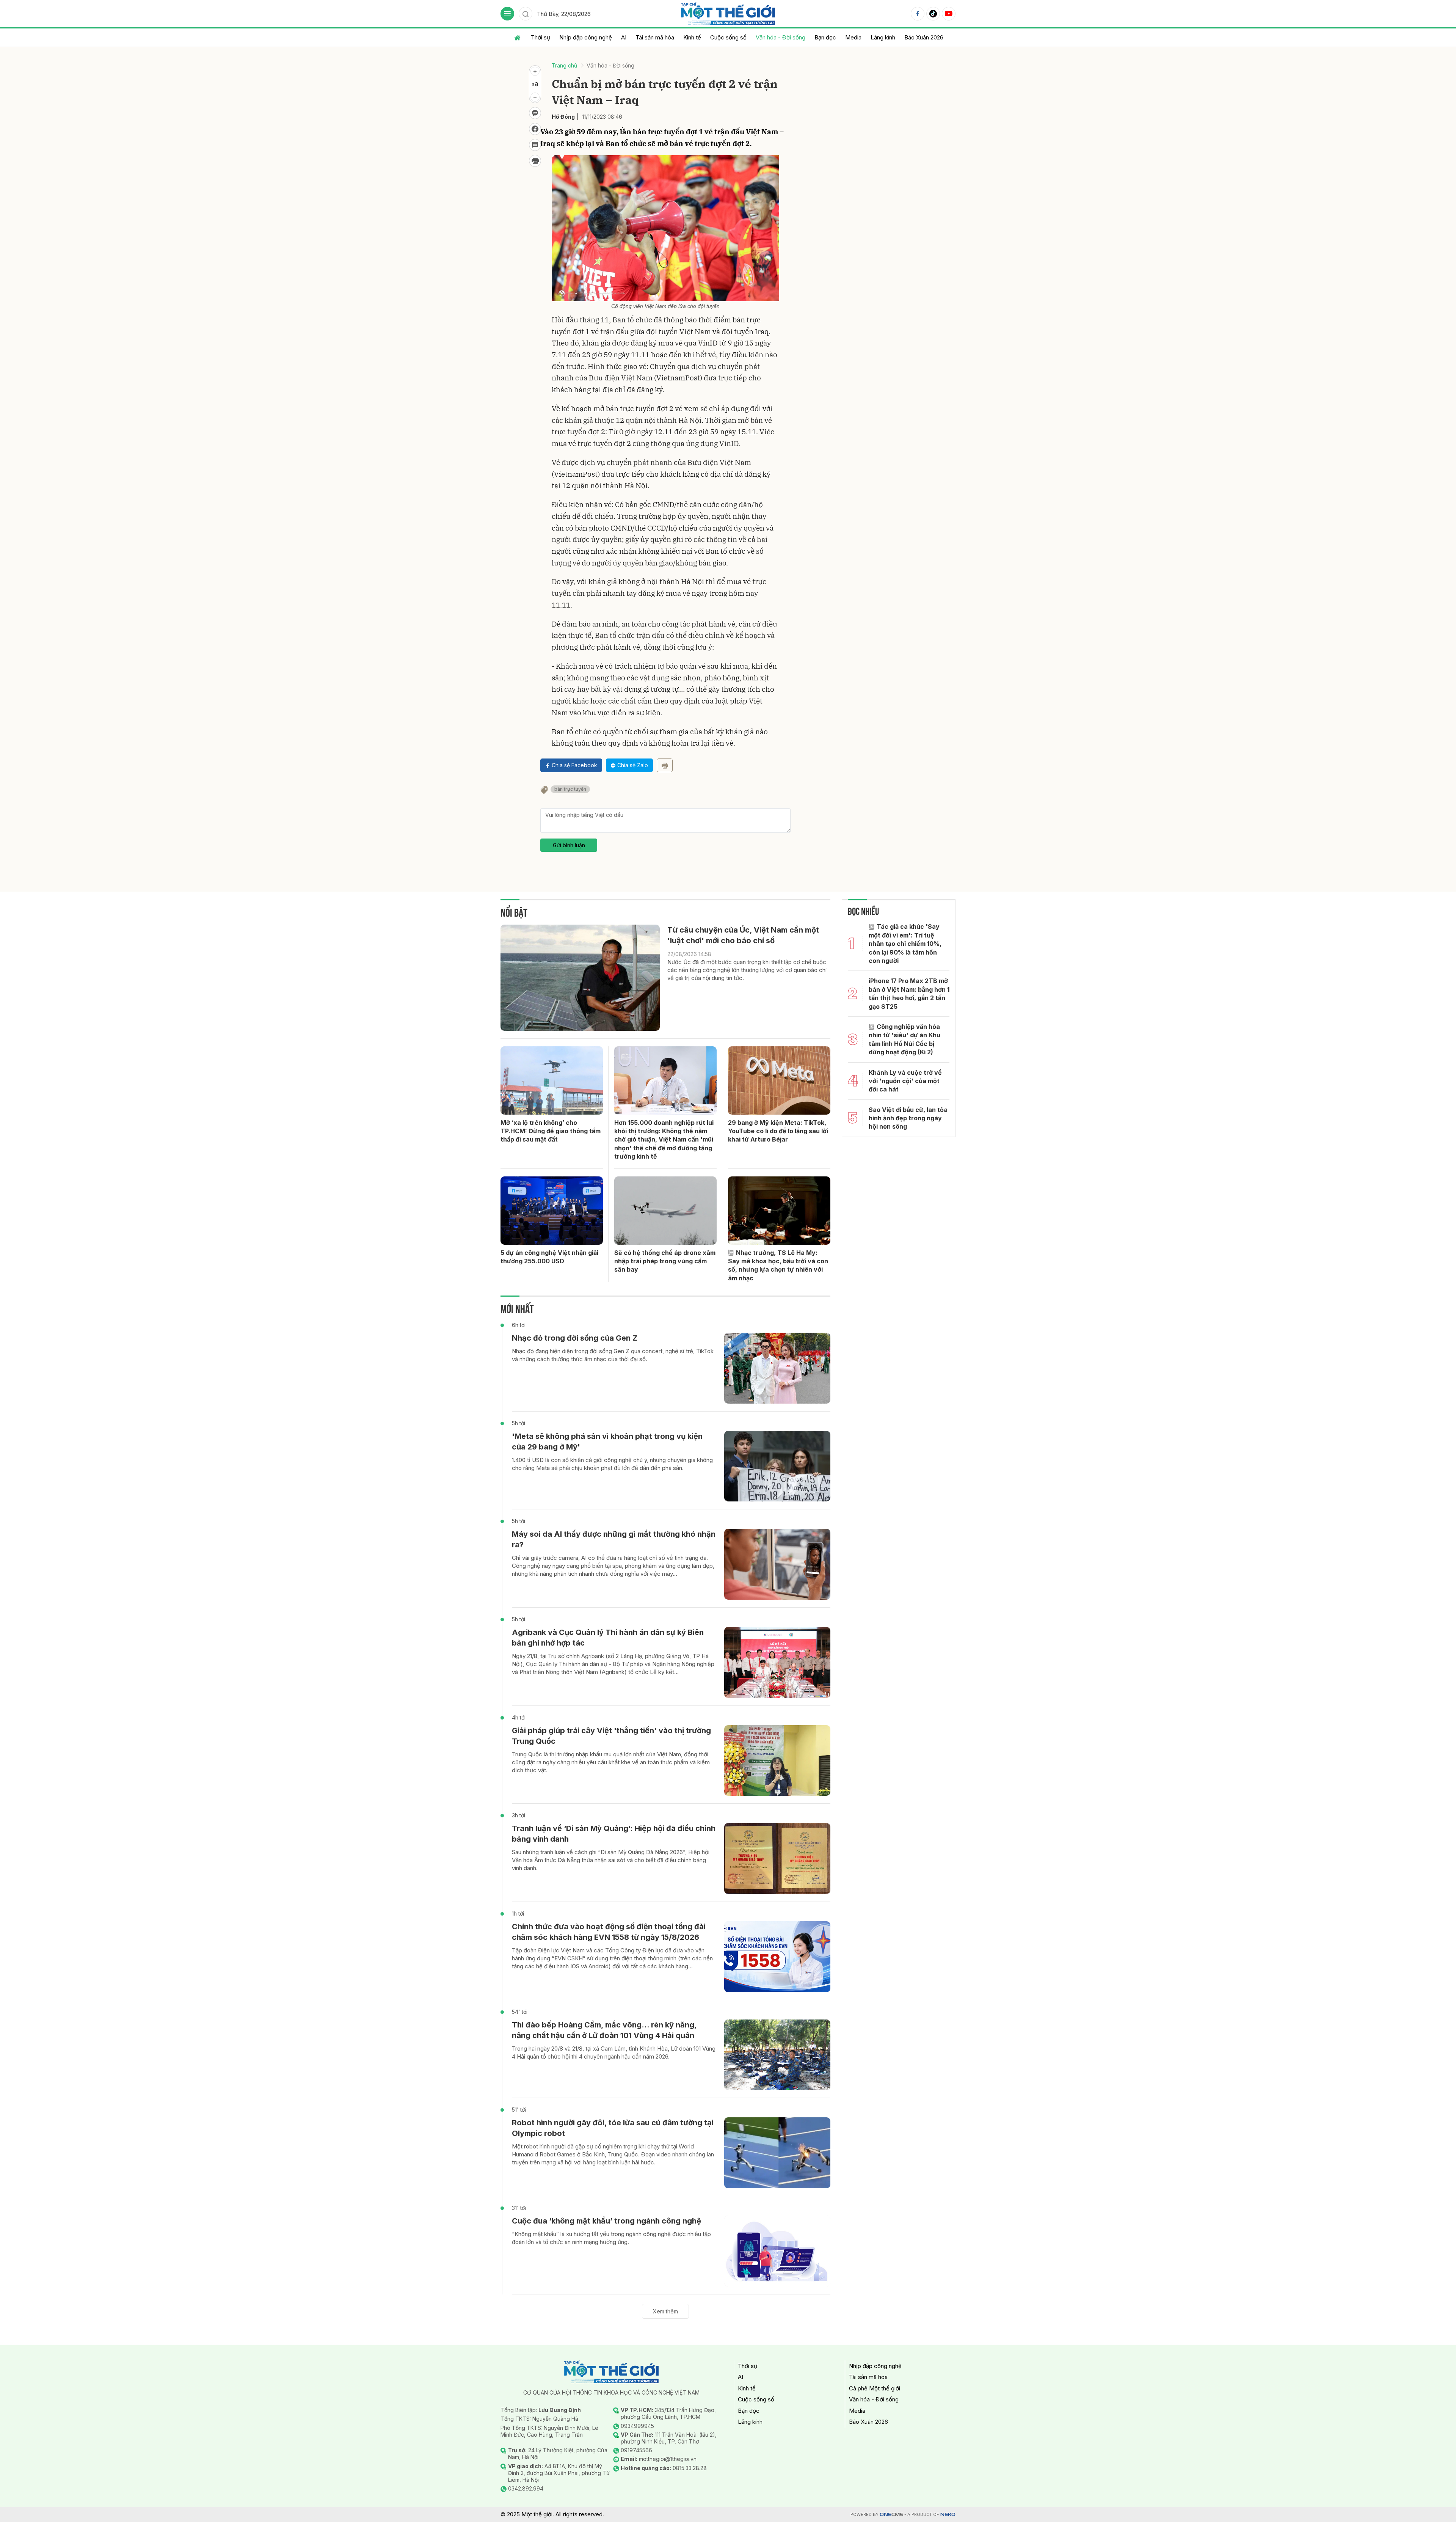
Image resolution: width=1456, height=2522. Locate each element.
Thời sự (541, 37)
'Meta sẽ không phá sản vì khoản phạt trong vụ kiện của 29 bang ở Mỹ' (607, 1442)
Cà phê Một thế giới (875, 2388)
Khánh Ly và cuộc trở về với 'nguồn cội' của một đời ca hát (905, 1081)
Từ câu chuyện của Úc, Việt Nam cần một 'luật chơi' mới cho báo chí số (743, 935)
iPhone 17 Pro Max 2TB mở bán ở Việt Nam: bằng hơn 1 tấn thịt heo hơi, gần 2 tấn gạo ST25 (909, 993)
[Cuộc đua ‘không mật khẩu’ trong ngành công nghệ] (777, 2251)
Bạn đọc (825, 37)
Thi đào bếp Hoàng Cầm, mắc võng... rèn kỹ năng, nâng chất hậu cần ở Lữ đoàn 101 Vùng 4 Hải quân (604, 2030)
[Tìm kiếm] (526, 14)
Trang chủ (564, 65)
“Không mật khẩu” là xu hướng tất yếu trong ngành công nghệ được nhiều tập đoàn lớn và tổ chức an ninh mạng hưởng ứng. (611, 2238)
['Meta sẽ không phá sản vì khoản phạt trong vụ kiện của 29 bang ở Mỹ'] (777, 1466)
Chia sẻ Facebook (574, 765)
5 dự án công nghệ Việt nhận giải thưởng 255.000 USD (549, 1257)
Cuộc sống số (728, 37)
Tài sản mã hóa (655, 37)
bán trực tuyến (570, 789)
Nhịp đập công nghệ (586, 37)
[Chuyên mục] (507, 14)
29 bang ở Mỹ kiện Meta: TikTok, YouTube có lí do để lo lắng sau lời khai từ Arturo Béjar (778, 1131)
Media (853, 37)
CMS (891, 2515)
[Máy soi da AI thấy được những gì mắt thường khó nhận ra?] (777, 1564)
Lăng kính (883, 37)
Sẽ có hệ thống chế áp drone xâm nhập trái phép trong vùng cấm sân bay (665, 1261)
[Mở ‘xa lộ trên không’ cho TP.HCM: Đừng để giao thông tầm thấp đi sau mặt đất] (552, 1080)
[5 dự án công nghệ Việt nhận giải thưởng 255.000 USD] (552, 1211)
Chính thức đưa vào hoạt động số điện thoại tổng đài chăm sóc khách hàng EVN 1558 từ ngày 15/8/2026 (609, 1932)
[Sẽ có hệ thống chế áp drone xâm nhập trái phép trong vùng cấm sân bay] (665, 1211)
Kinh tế (692, 37)
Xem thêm (665, 2311)
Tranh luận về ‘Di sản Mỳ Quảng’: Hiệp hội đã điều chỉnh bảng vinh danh (614, 1834)
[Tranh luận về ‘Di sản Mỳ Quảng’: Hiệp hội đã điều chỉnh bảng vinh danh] (777, 1859)
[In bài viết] (535, 161)
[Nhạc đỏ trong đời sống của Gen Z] (777, 1368)
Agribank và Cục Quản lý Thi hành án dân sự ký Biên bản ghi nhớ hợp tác (608, 1638)
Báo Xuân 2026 (924, 37)
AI (624, 37)
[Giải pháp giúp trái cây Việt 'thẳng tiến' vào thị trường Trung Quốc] (777, 1761)
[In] (665, 765)
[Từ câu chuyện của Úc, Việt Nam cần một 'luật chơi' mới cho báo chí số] (580, 978)
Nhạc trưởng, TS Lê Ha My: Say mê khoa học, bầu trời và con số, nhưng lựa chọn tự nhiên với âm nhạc (778, 1265)
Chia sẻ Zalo (633, 765)
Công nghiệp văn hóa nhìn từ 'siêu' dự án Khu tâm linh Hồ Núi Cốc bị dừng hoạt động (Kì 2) (905, 1039)
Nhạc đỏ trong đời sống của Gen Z (575, 1338)
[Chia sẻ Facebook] (535, 129)
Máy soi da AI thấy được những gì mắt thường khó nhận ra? (614, 1539)
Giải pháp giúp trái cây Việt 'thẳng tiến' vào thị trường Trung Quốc (611, 1736)
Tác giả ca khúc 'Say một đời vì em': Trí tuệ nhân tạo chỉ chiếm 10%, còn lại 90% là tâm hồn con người (905, 944)
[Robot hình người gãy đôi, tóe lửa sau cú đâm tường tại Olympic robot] (777, 2153)
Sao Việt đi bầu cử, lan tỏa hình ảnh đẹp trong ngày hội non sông (908, 1118)
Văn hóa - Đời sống (781, 37)
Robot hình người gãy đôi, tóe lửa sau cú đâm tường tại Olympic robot (613, 2128)
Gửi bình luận (569, 845)
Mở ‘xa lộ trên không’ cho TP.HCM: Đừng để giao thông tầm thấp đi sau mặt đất (551, 1131)
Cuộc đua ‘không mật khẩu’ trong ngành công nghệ (606, 2221)
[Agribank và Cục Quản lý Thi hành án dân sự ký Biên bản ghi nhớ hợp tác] (777, 1662)
